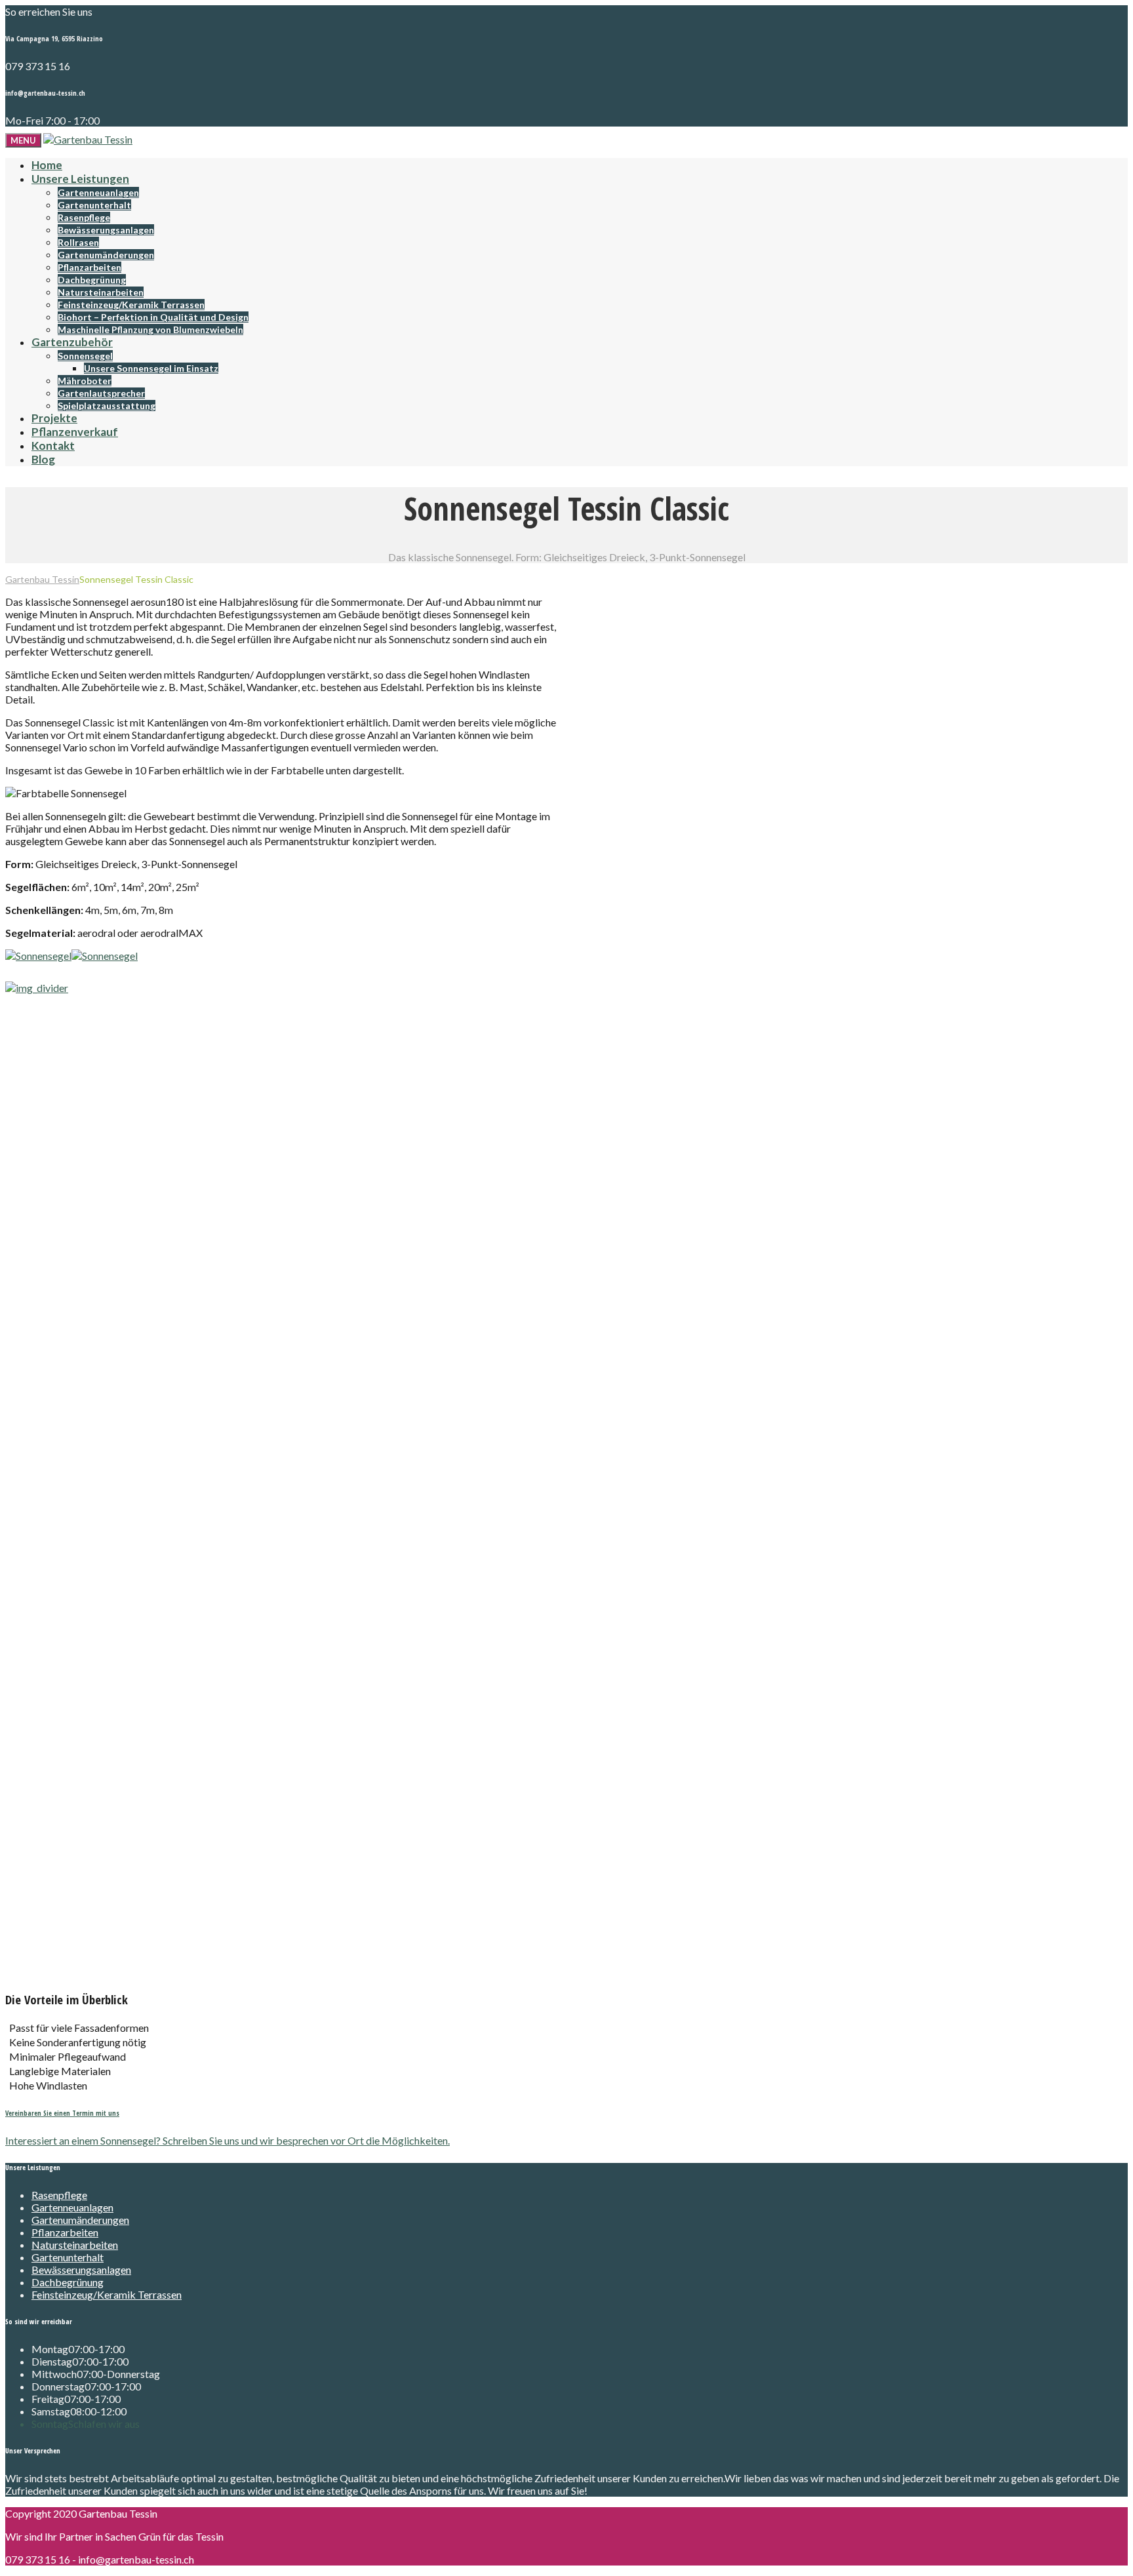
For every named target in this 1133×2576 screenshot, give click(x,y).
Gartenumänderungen (106, 255)
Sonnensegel (85, 356)
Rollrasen (78, 242)
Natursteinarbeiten (101, 292)
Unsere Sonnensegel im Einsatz (151, 368)
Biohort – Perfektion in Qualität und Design (153, 317)
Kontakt (53, 446)
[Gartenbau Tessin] (88, 139)
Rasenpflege (84, 217)
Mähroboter (85, 381)
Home (47, 165)
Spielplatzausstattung (107, 406)
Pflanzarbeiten (89, 267)
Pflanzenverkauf (75, 432)
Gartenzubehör (72, 342)
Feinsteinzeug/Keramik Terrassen (131, 305)
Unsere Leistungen (80, 179)
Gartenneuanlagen (98, 192)
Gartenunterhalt (94, 205)
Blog (43, 459)
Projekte (54, 418)
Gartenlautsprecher (101, 393)
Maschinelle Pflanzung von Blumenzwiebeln (150, 329)
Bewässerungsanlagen (106, 230)
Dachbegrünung (92, 280)
